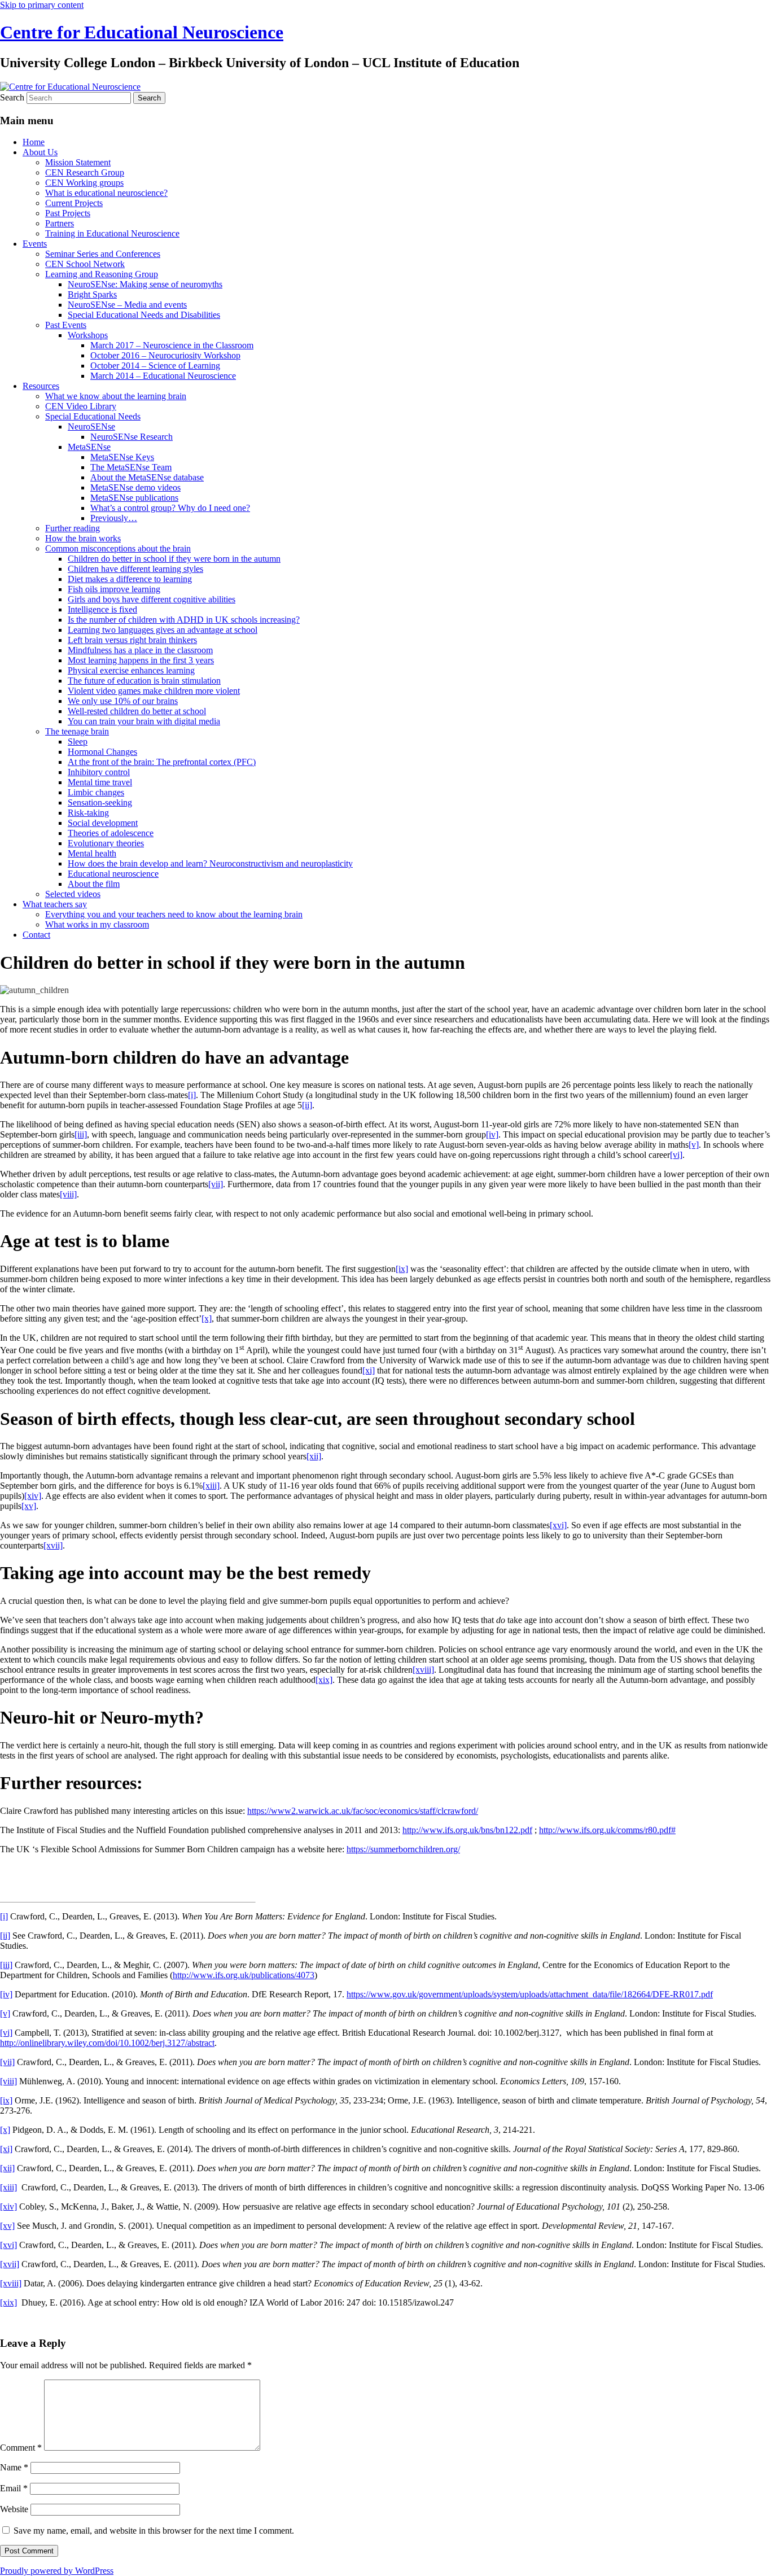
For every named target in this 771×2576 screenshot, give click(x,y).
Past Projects (68, 213)
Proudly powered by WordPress (57, 2571)
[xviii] (423, 1670)
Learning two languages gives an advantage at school (163, 630)
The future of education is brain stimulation (144, 681)
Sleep (78, 742)
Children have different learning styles (135, 569)
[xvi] (558, 1525)
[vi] (676, 1155)
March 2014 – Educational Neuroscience (163, 376)
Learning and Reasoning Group (102, 274)
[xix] (324, 1680)
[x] (207, 1318)
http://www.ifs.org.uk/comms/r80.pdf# (607, 1830)
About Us (40, 152)
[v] (694, 1145)
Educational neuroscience (113, 874)
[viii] (68, 1194)
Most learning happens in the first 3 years (141, 660)
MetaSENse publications (134, 498)
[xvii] (53, 1545)
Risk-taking (88, 813)
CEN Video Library (81, 406)
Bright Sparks (92, 294)
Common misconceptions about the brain (118, 548)
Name (14, 2467)
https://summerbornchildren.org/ (403, 1849)
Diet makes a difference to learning (130, 579)
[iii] (81, 1134)
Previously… (114, 518)
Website (14, 2509)
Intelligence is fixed (102, 609)
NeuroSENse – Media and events (127, 305)
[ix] (402, 1269)
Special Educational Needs (93, 416)
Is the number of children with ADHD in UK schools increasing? (184, 620)
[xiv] (33, 1496)
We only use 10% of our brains (123, 701)
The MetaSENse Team (131, 467)
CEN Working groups (84, 183)
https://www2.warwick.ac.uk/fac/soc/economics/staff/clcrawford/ (363, 1811)
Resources (41, 386)
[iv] (492, 1134)
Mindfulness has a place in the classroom (140, 650)
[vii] (216, 1184)
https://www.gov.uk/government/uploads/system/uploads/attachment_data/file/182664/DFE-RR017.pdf (530, 1994)
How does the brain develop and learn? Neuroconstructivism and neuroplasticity (210, 863)
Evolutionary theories (106, 843)
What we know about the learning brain (116, 396)
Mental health (92, 853)
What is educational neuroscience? (106, 193)
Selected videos (73, 894)
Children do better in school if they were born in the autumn (174, 559)
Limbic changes (96, 792)
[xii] (314, 1456)
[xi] (369, 1370)
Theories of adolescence (111, 833)
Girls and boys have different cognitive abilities (152, 599)
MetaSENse (89, 447)
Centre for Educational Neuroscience (142, 32)
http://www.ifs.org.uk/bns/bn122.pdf (467, 1830)
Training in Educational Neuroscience (112, 233)
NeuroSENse (91, 427)
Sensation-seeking (100, 802)
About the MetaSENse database (147, 477)
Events (35, 244)
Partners (60, 223)
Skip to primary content (42, 5)
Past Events (66, 325)
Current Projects (74, 203)
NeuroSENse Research (132, 437)
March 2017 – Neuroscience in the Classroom (172, 345)
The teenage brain (77, 731)
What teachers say (55, 904)
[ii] (307, 1105)
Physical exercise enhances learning (131, 670)
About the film (94, 884)
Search (12, 97)
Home (34, 142)
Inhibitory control (99, 772)
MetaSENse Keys (122, 457)
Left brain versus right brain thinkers (132, 640)
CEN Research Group (85, 172)
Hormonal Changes (102, 752)
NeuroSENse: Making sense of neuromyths (145, 284)
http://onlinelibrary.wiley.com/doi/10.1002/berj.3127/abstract (107, 2043)
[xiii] (211, 1486)
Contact (36, 935)
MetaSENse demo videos (135, 487)
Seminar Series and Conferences (103, 254)
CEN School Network (85, 264)
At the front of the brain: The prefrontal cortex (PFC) (162, 762)
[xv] (29, 1506)
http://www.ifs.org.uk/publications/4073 (244, 1975)
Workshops (88, 335)
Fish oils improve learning (114, 589)
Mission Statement (78, 162)
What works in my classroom (97, 924)
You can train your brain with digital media (144, 721)
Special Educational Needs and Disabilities (144, 315)
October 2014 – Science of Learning (155, 366)
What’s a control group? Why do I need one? (170, 508)
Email (14, 2488)
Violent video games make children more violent (154, 691)
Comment (21, 2448)
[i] (192, 1095)
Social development (103, 823)
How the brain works (83, 538)
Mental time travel (100, 782)
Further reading (73, 528)
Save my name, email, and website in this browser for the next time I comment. (154, 2531)
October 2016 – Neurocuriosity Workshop (165, 355)
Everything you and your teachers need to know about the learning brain (174, 914)
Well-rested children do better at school (137, 711)
